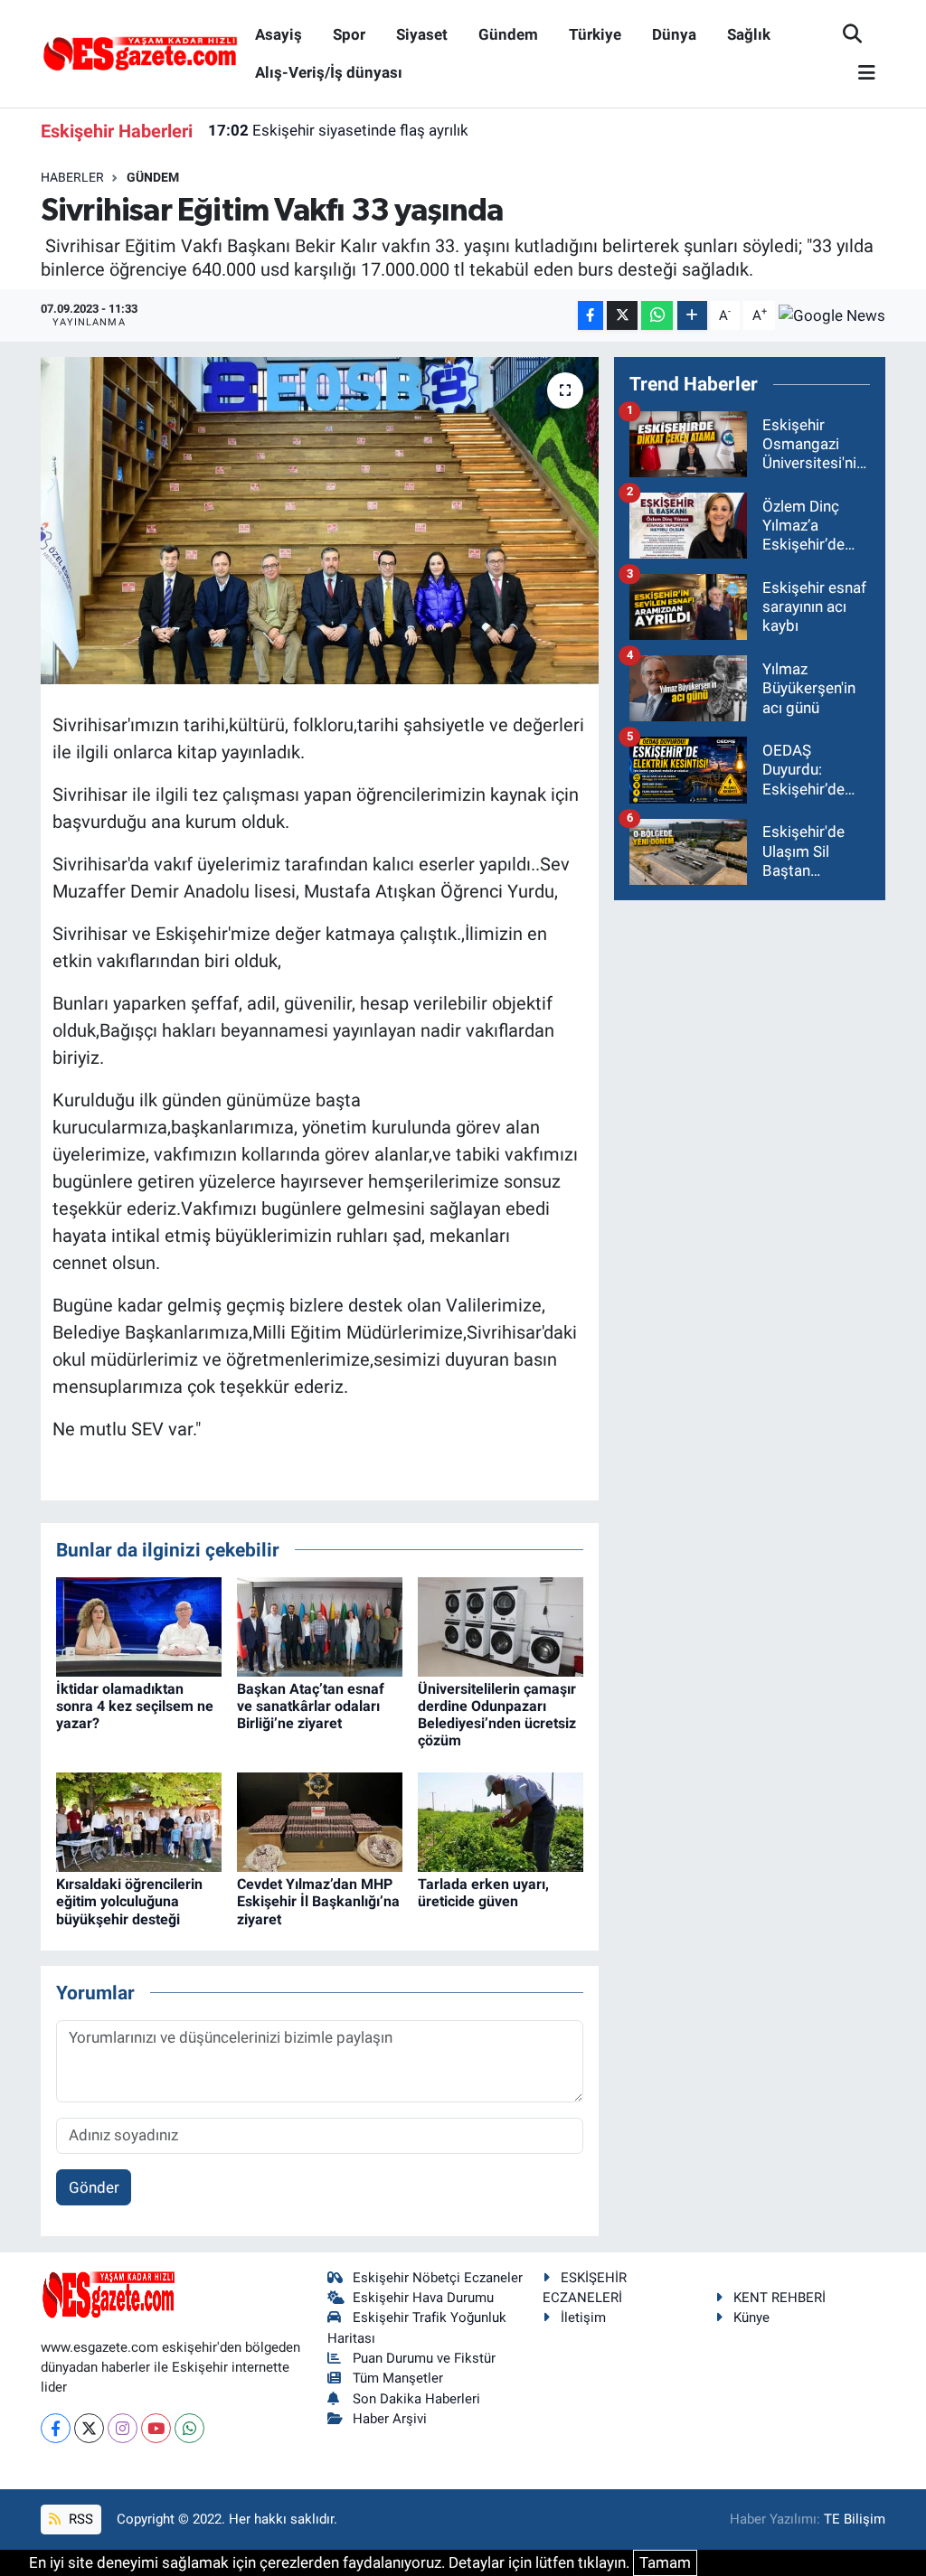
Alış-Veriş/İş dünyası (329, 72)
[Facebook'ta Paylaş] (591, 316)
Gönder (94, 2187)
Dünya (674, 34)
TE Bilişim (855, 2519)
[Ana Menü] (859, 74)
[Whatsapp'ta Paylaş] (657, 316)
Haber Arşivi (390, 2419)
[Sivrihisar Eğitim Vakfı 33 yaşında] (320, 521)
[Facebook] (56, 2428)
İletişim (583, 2317)
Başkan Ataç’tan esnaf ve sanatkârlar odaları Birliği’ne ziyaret (311, 1706)
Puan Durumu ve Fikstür (424, 2358)
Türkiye (595, 34)
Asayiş (279, 34)
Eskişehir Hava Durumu (423, 2298)
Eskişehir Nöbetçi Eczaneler (438, 2278)
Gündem (508, 34)
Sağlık (749, 34)
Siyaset (422, 34)
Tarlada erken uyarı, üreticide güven (483, 1893)
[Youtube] (156, 2428)
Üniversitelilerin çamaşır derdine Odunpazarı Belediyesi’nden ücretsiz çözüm (497, 1715)
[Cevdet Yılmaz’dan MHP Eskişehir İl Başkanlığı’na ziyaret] (320, 1820)
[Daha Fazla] (692, 316)
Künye (751, 2317)
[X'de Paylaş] (622, 316)
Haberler (72, 177)
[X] (89, 2428)
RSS (79, 2519)
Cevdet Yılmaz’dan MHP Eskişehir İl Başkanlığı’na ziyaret (318, 1901)
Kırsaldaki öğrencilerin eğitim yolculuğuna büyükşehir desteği (129, 1901)
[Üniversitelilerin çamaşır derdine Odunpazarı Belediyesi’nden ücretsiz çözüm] (501, 1625)
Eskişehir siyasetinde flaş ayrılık (338, 130)
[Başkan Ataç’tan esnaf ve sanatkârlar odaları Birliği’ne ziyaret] (320, 1625)
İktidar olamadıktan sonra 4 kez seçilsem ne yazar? (135, 1706)
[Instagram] (123, 2428)
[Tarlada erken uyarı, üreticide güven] (501, 1820)
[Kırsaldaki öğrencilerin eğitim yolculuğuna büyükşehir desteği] (139, 1820)
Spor (349, 34)
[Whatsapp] (189, 2428)
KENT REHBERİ (780, 2298)
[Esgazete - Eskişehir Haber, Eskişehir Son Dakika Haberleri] (140, 52)
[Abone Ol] (832, 315)
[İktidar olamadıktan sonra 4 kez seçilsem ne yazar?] (139, 1625)
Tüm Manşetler (398, 2378)
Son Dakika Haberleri (416, 2399)
